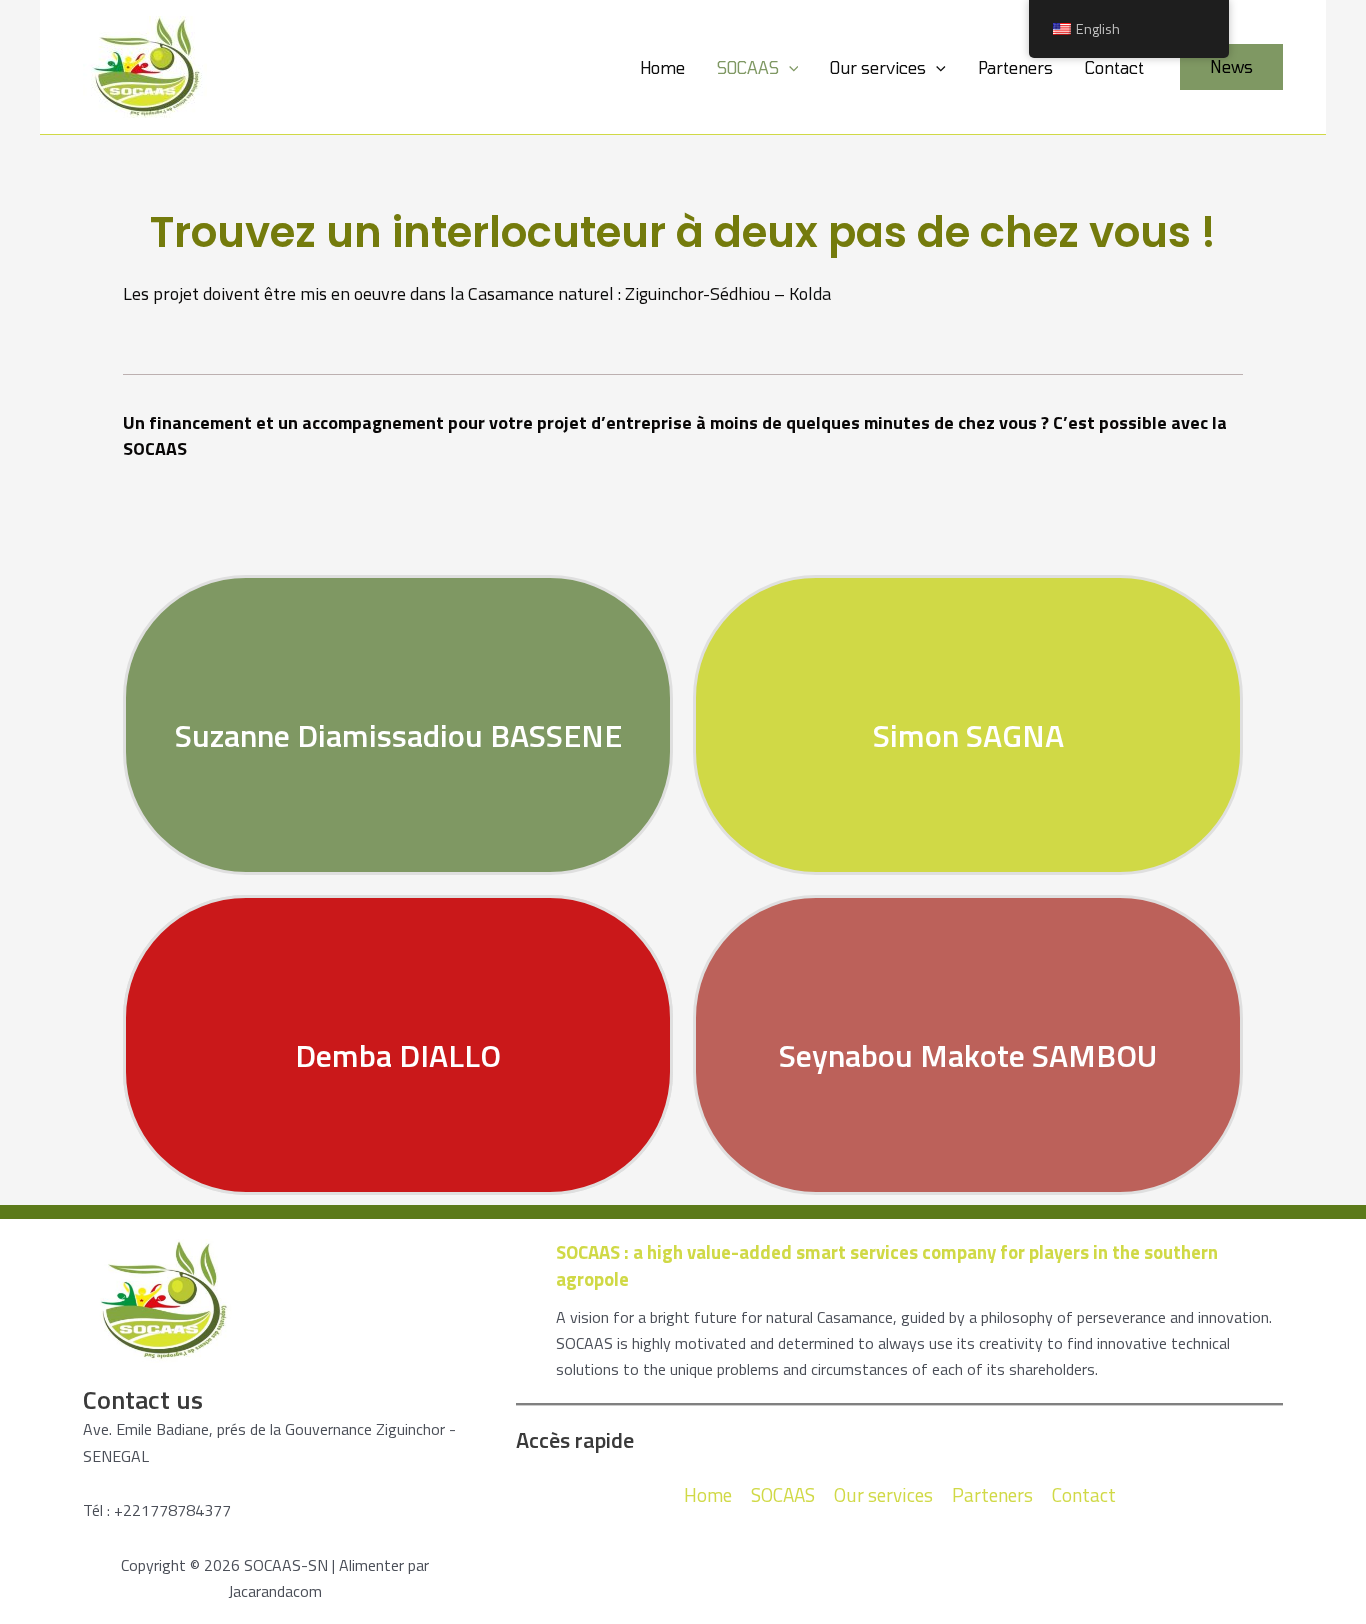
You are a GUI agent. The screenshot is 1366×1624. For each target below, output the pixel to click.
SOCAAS (748, 67)
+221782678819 (968, 779)
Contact (1114, 67)
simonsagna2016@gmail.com (968, 691)
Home (662, 67)
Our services (878, 67)
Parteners (1015, 67)
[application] (789, 67)
